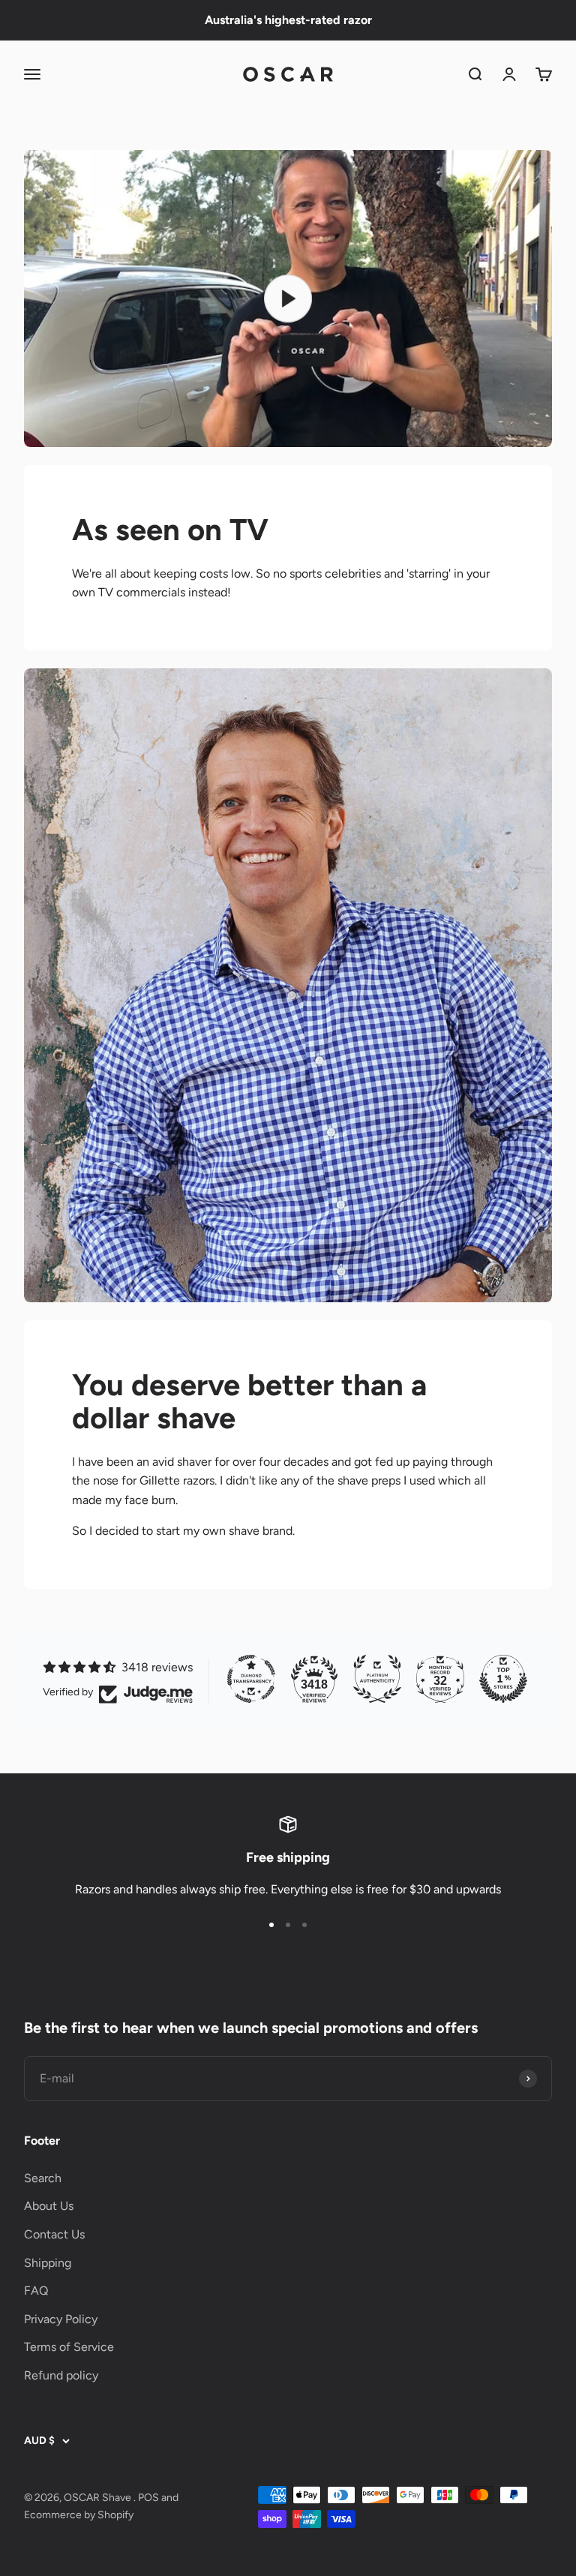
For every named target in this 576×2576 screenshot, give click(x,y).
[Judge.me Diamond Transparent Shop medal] (251, 1679)
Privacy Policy (61, 2319)
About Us (49, 2206)
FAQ (36, 2291)
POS (148, 2498)
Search (43, 2178)
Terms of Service (69, 2347)
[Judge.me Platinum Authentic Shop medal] (377, 1679)
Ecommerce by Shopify (79, 2515)
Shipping (48, 2263)
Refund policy (61, 2375)
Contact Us (54, 2234)
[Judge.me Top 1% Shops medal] (503, 1679)
